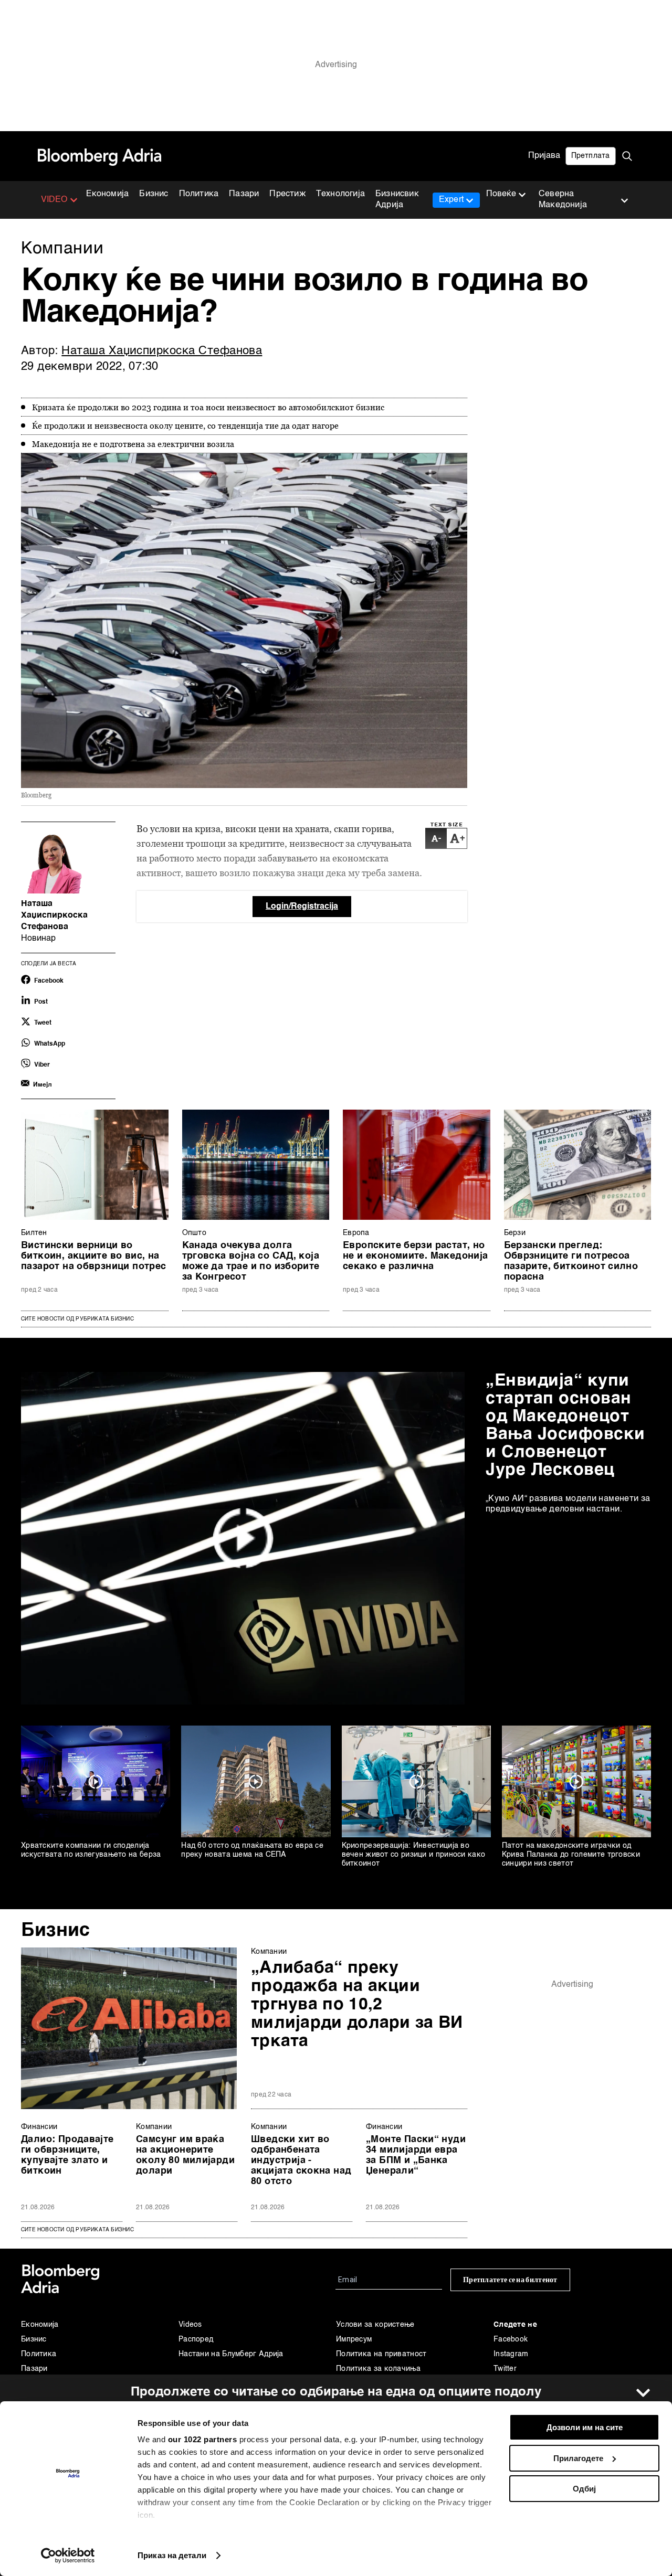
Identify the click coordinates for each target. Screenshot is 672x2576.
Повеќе (501, 194)
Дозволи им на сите (585, 2427)
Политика (199, 194)
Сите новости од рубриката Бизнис (77, 1319)
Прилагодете (578, 2458)
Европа (356, 1233)
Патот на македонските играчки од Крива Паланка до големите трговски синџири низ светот (571, 1855)
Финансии (39, 2127)
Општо (195, 1233)
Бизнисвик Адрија (397, 200)
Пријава (544, 156)
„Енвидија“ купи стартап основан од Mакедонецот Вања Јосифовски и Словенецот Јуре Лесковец (565, 1425)
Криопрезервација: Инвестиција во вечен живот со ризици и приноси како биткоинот (414, 1855)
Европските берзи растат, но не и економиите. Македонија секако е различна (416, 1256)
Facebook (511, 2339)
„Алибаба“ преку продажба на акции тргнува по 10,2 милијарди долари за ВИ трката (357, 2005)
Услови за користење (375, 2325)
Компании (269, 1952)
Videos (190, 2325)
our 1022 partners (203, 2439)
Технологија (340, 194)
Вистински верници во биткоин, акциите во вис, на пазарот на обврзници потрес (94, 1256)
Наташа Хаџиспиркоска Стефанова (162, 351)
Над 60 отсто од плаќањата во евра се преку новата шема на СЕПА (252, 1850)
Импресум (354, 2339)
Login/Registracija (302, 907)
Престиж (287, 194)
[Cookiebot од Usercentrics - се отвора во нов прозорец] (68, 2556)
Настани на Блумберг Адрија (231, 2354)
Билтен (34, 1233)
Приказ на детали (172, 2555)
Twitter (505, 2369)
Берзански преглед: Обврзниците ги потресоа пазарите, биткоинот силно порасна (571, 1261)
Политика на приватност (381, 2354)
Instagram (511, 2354)
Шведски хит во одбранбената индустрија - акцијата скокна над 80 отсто (301, 2160)
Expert (451, 200)
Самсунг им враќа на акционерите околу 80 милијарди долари (185, 2155)
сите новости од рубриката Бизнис (77, 2230)
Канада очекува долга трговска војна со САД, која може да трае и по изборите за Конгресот (251, 1261)
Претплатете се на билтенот (510, 2280)
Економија (108, 194)
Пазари (244, 194)
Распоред (196, 2339)
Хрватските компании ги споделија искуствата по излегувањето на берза (91, 1850)
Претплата (591, 156)
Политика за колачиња (378, 2369)
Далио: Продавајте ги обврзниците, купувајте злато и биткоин (67, 2155)
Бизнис (154, 194)
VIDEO (54, 200)
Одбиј (584, 2489)
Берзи (515, 1233)
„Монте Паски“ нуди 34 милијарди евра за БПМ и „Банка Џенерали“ (416, 2155)
